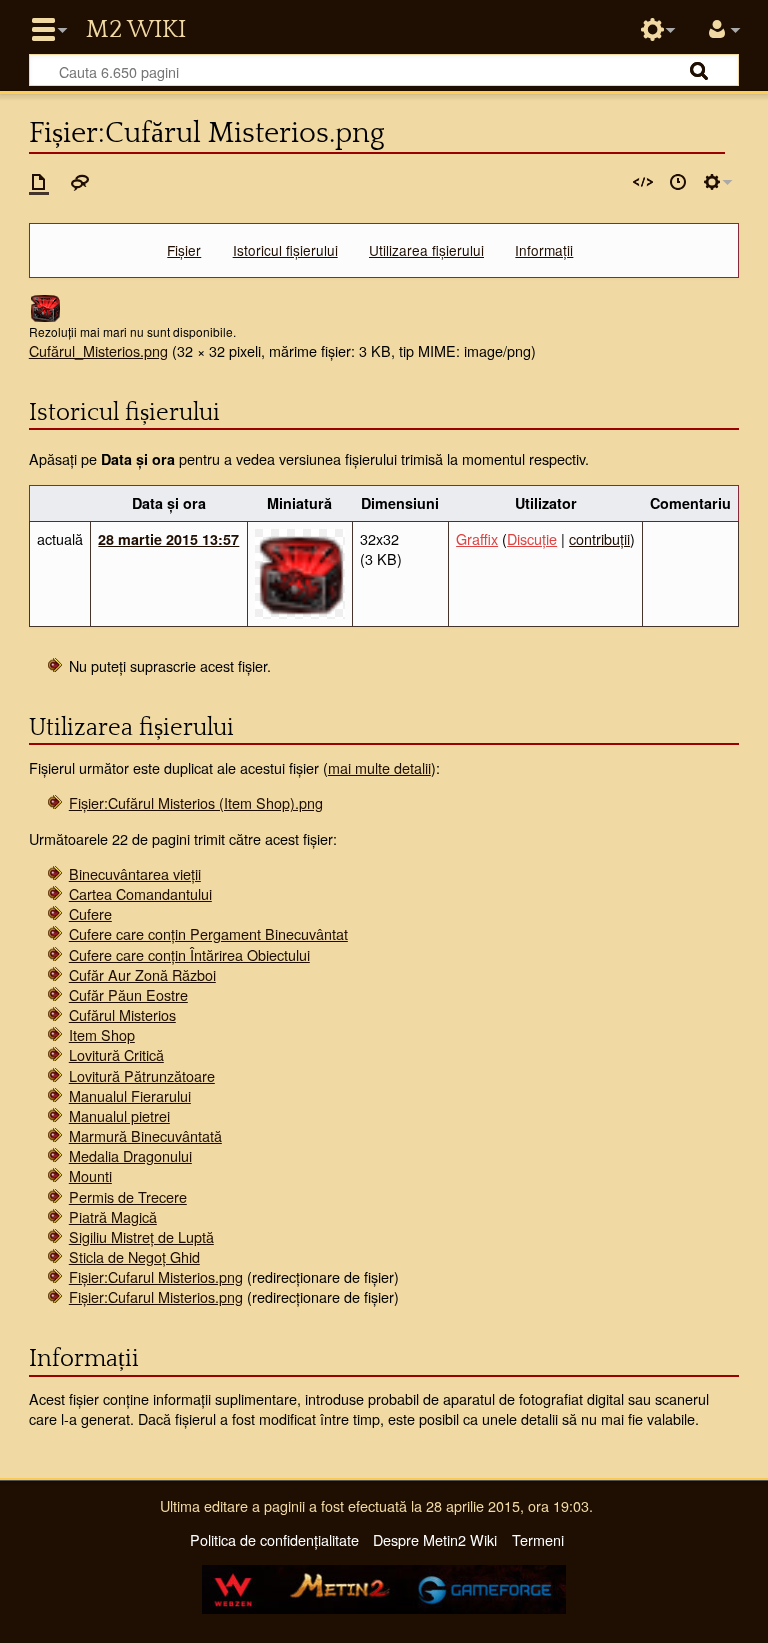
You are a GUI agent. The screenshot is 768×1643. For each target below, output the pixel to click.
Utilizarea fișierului (426, 250)
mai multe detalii (379, 767)
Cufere (90, 913)
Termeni (538, 1539)
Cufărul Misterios (122, 1014)
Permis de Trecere (128, 1196)
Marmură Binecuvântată (145, 1135)
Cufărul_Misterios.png (98, 350)
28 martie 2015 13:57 (168, 539)
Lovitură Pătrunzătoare (142, 1075)
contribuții (599, 538)
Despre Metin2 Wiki (435, 1539)
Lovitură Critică (116, 1054)
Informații (544, 250)
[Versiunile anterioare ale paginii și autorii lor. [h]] (678, 182)
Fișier (184, 250)
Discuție (532, 538)
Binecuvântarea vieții (135, 873)
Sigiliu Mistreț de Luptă (141, 1236)
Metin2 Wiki (136, 30)
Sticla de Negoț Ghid (134, 1256)
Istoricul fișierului (285, 250)
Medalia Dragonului (130, 1155)
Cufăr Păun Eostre (128, 994)
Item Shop (102, 1034)
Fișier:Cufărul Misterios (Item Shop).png (196, 802)
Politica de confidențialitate (274, 1539)
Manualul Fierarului (130, 1095)
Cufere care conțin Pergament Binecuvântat (208, 933)
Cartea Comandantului (140, 893)
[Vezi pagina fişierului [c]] (39, 182)
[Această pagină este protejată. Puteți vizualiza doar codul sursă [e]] (643, 182)
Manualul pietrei (119, 1115)
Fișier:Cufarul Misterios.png (156, 1276)
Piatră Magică (113, 1216)
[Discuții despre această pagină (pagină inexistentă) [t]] (80, 182)
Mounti (90, 1175)
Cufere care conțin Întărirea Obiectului (189, 954)
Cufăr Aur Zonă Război (142, 974)
